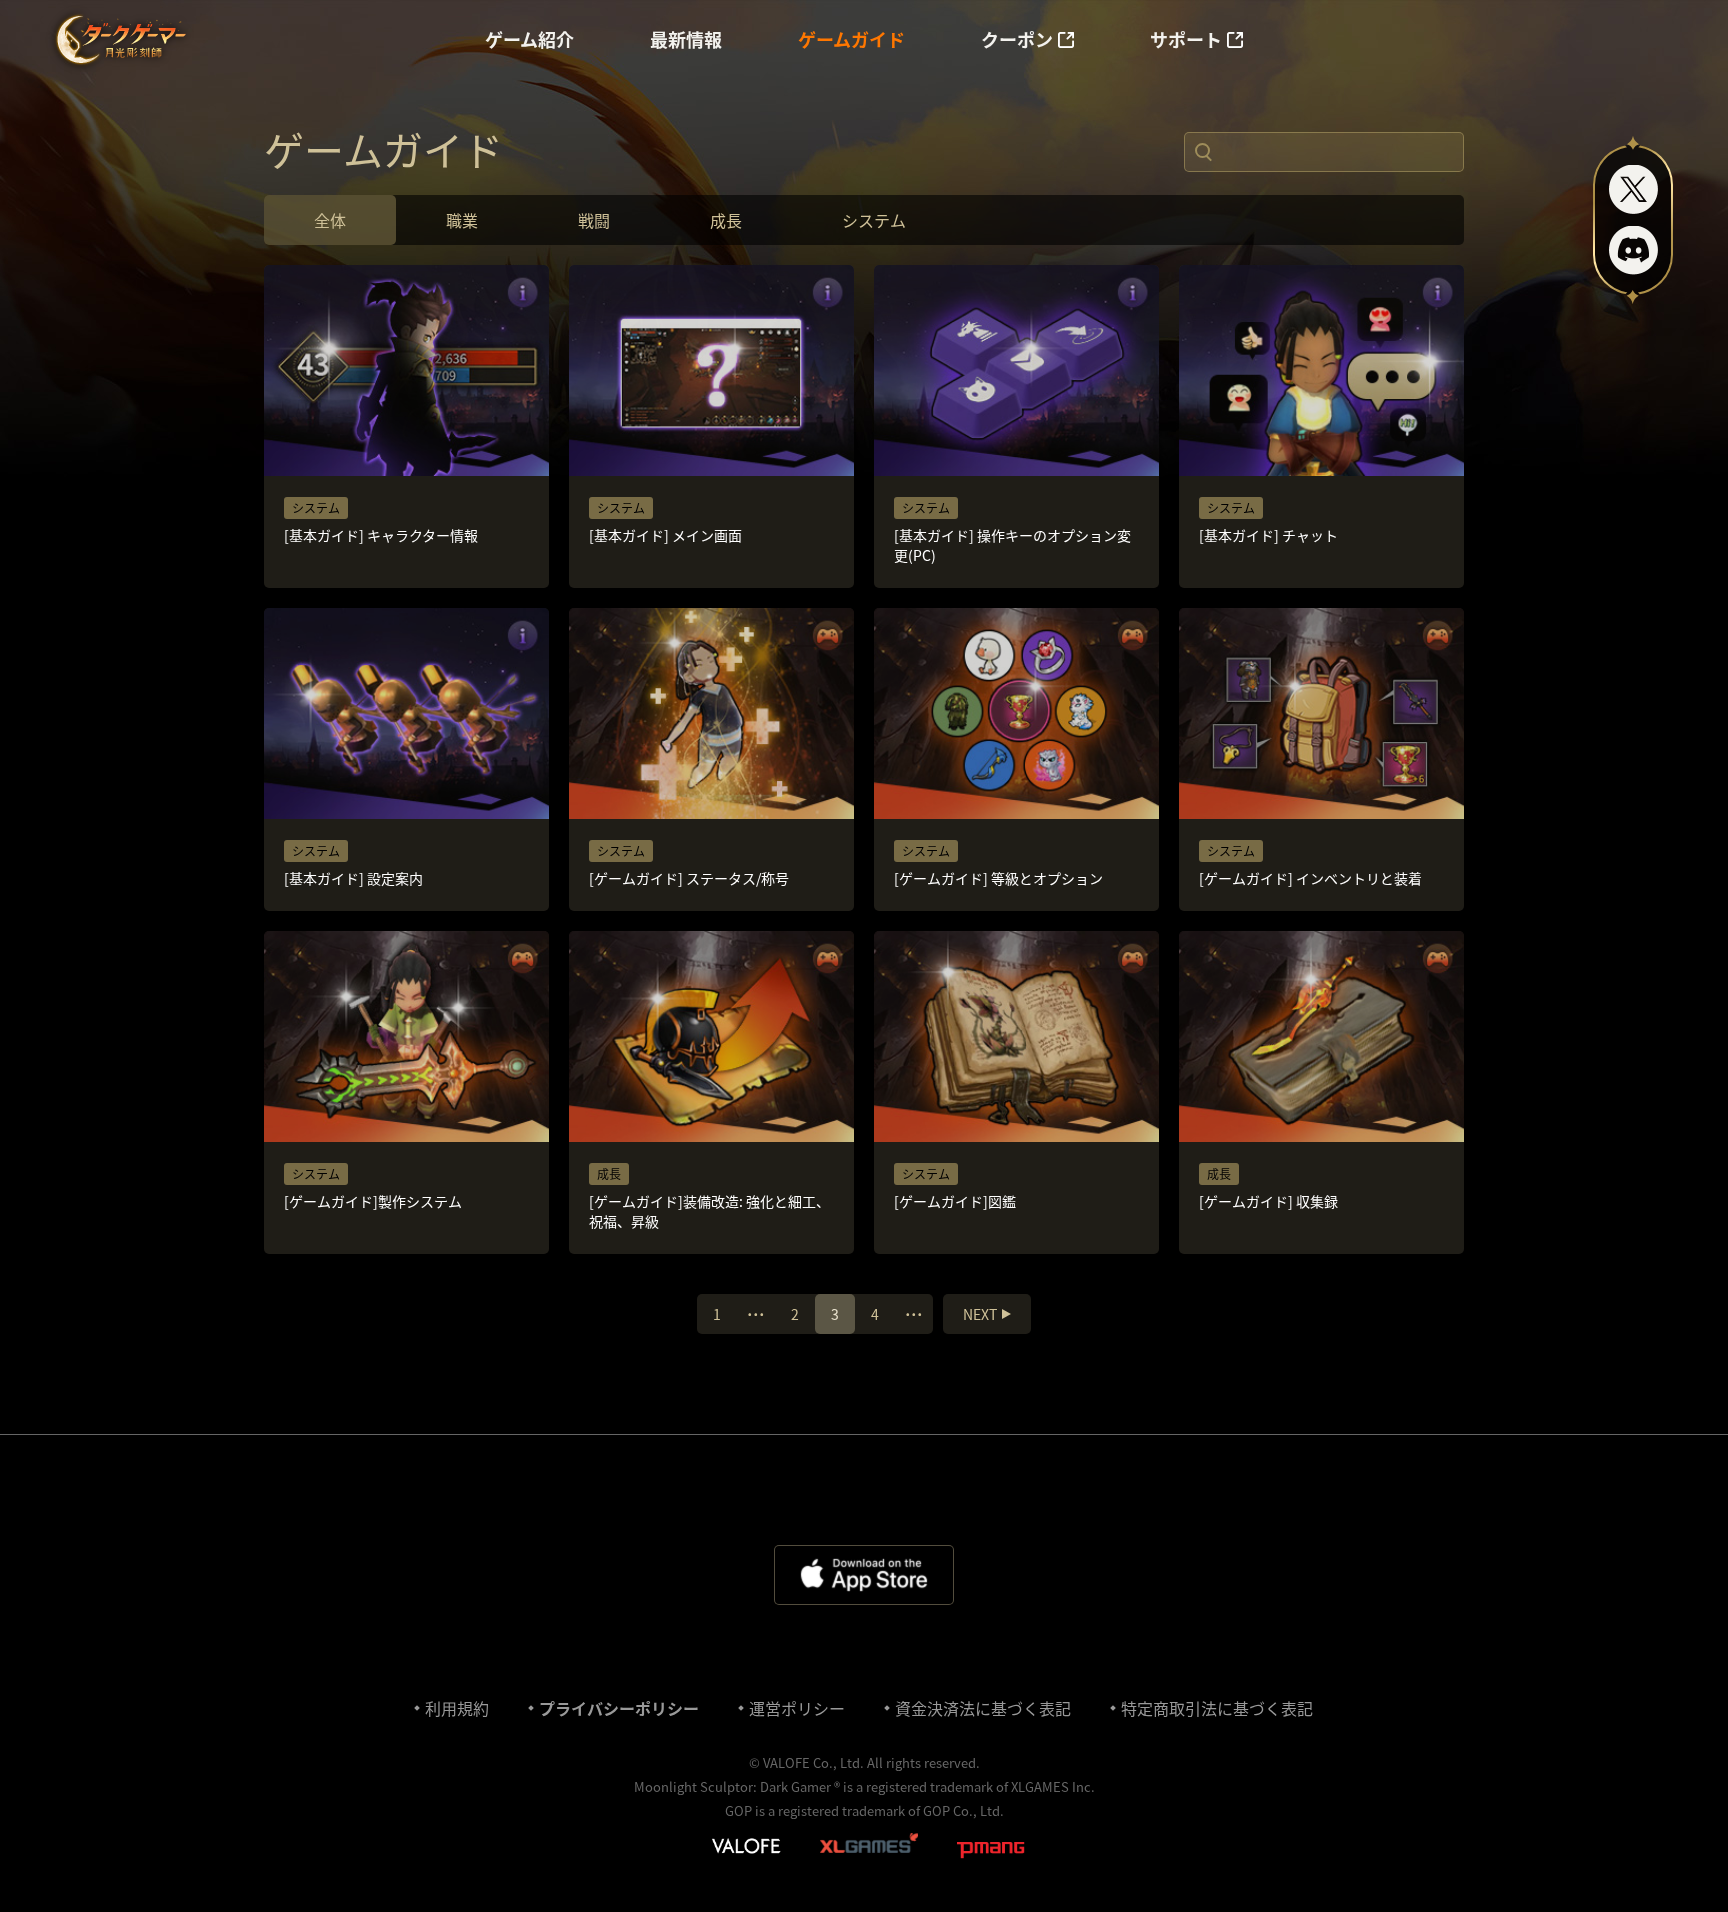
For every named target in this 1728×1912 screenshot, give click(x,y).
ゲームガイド (851, 40)
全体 (330, 220)
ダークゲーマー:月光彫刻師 (119, 39)
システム (874, 220)
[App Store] (864, 1575)
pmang (991, 1850)
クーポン (1017, 40)
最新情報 (686, 40)
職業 (462, 220)
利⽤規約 (457, 1708)
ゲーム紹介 (529, 40)
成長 (726, 220)
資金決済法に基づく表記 (983, 1708)
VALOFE (745, 1847)
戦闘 (594, 220)
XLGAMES (871, 1847)
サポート (1186, 40)
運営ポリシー (797, 1708)
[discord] (1633, 250)
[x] (1633, 189)
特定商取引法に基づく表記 (1217, 1708)
